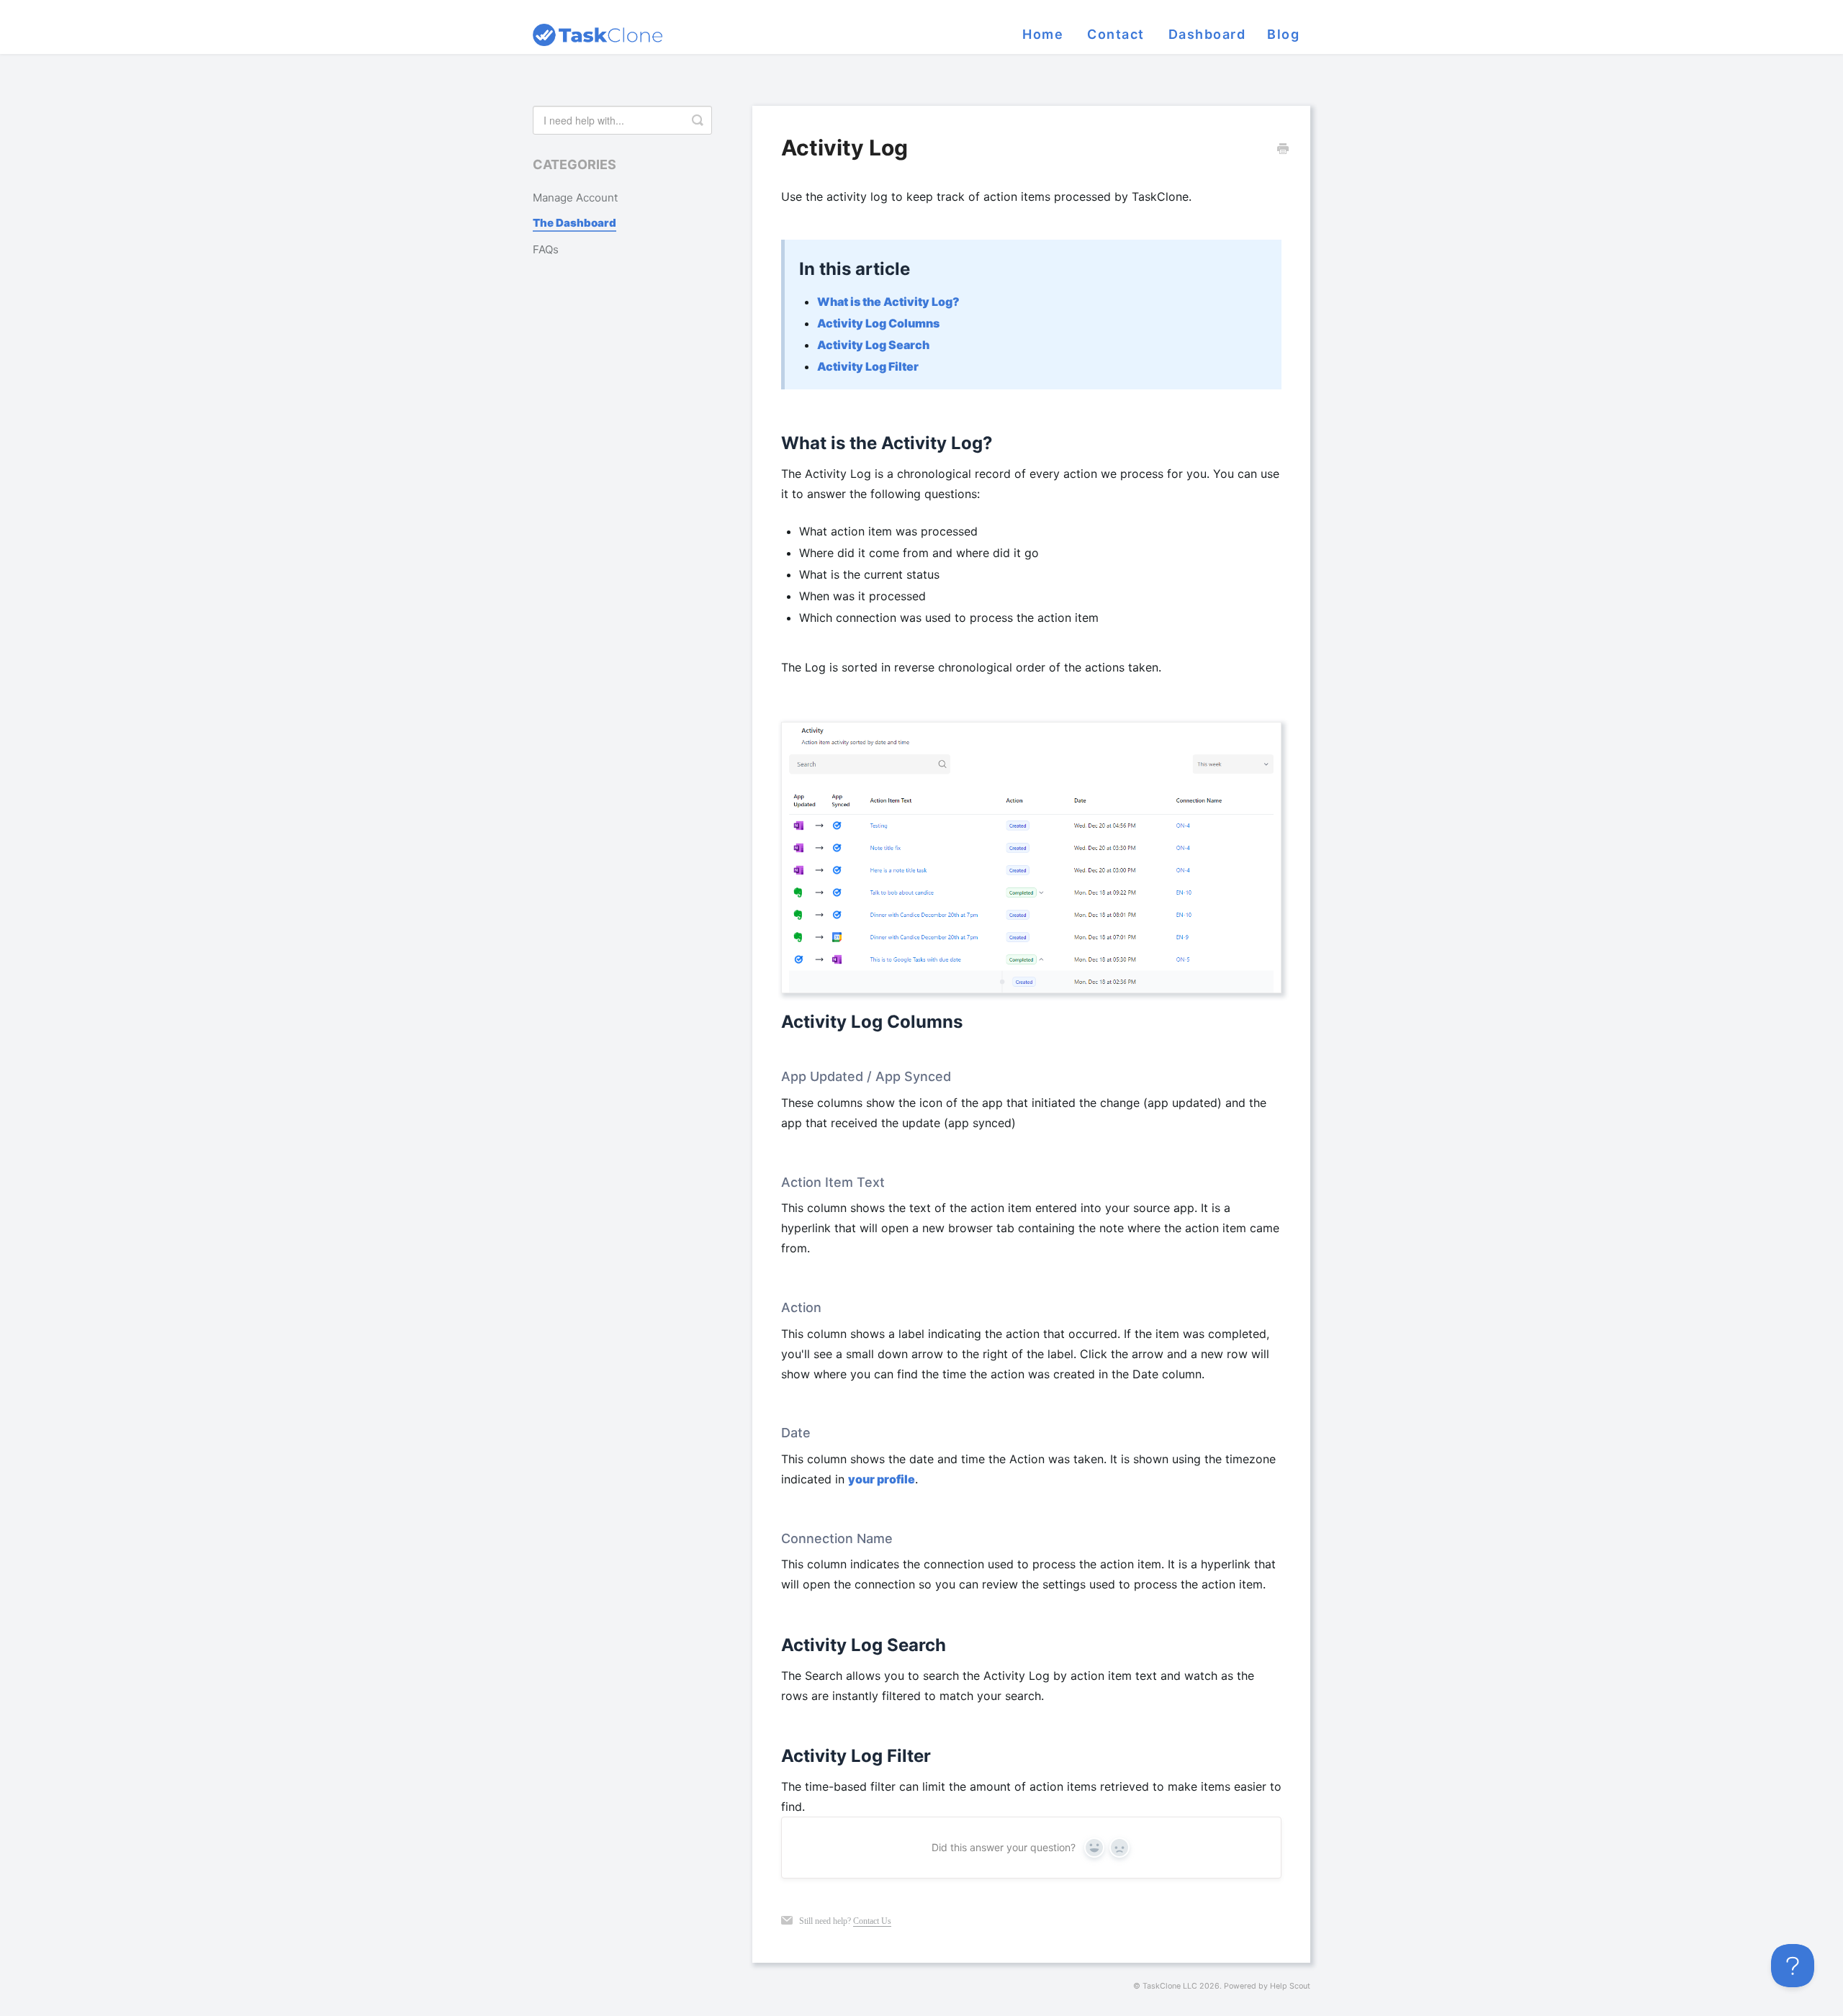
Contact (1116, 34)
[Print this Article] (1283, 150)
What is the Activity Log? (888, 302)
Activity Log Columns (878, 323)
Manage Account (575, 198)
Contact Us (872, 1921)
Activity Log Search (873, 345)
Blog (1283, 34)
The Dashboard (574, 223)
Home (1043, 34)
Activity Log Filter (868, 366)
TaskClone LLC (1170, 1986)
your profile (882, 1479)
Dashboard (1207, 34)
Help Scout (1290, 1986)
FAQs (546, 249)
